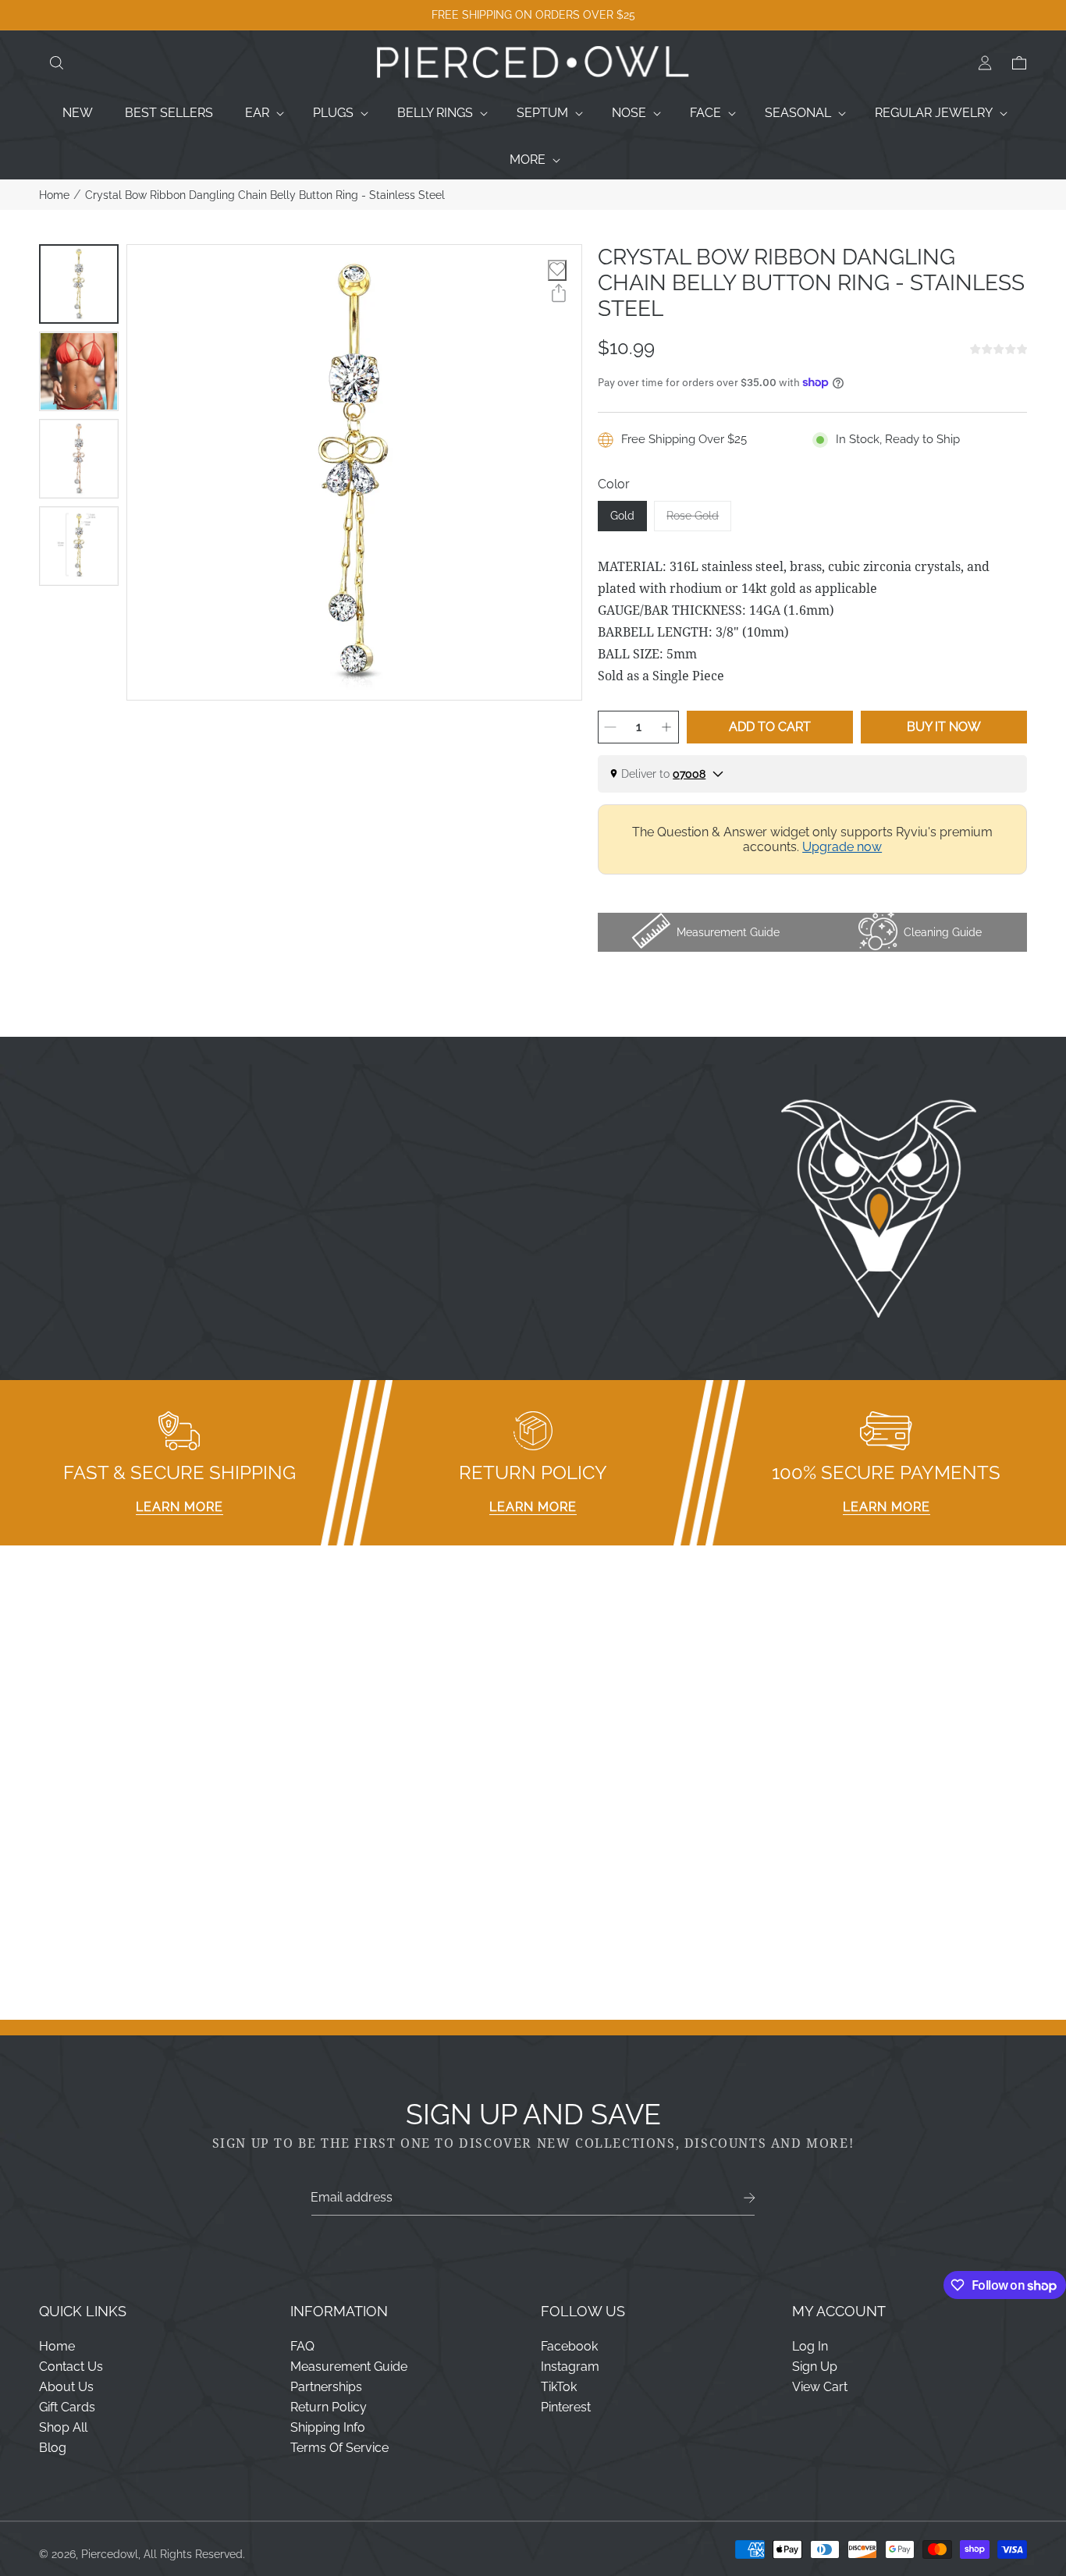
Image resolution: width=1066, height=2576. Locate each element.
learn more (179, 1507)
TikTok (559, 2387)
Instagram (570, 2367)
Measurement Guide (349, 2367)
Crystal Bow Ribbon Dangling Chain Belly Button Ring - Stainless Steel (265, 195)
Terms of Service (339, 2448)
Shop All (63, 2427)
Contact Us (71, 2367)
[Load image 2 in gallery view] (79, 371)
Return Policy (329, 2407)
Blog (53, 2448)
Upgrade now (842, 847)
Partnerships (326, 2387)
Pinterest (566, 2407)
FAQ (302, 2346)
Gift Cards (67, 2407)
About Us (66, 2387)
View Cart (820, 2387)
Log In (810, 2346)
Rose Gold (699, 520)
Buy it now (944, 727)
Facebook (569, 2346)
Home (54, 195)
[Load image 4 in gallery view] (79, 546)
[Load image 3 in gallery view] (79, 459)
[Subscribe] (750, 2198)
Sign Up (815, 2367)
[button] (56, 63)
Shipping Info (328, 2427)
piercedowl (110, 2554)
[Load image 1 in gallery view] (79, 284)
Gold (622, 516)
